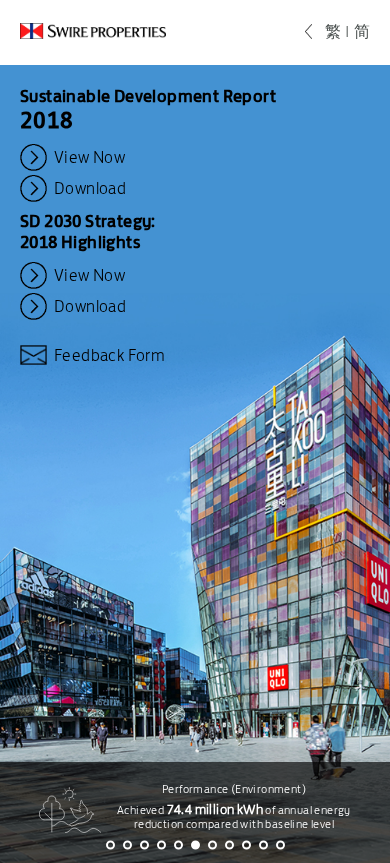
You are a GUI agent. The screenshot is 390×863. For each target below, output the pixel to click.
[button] (110, 845)
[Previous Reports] (315, 31)
